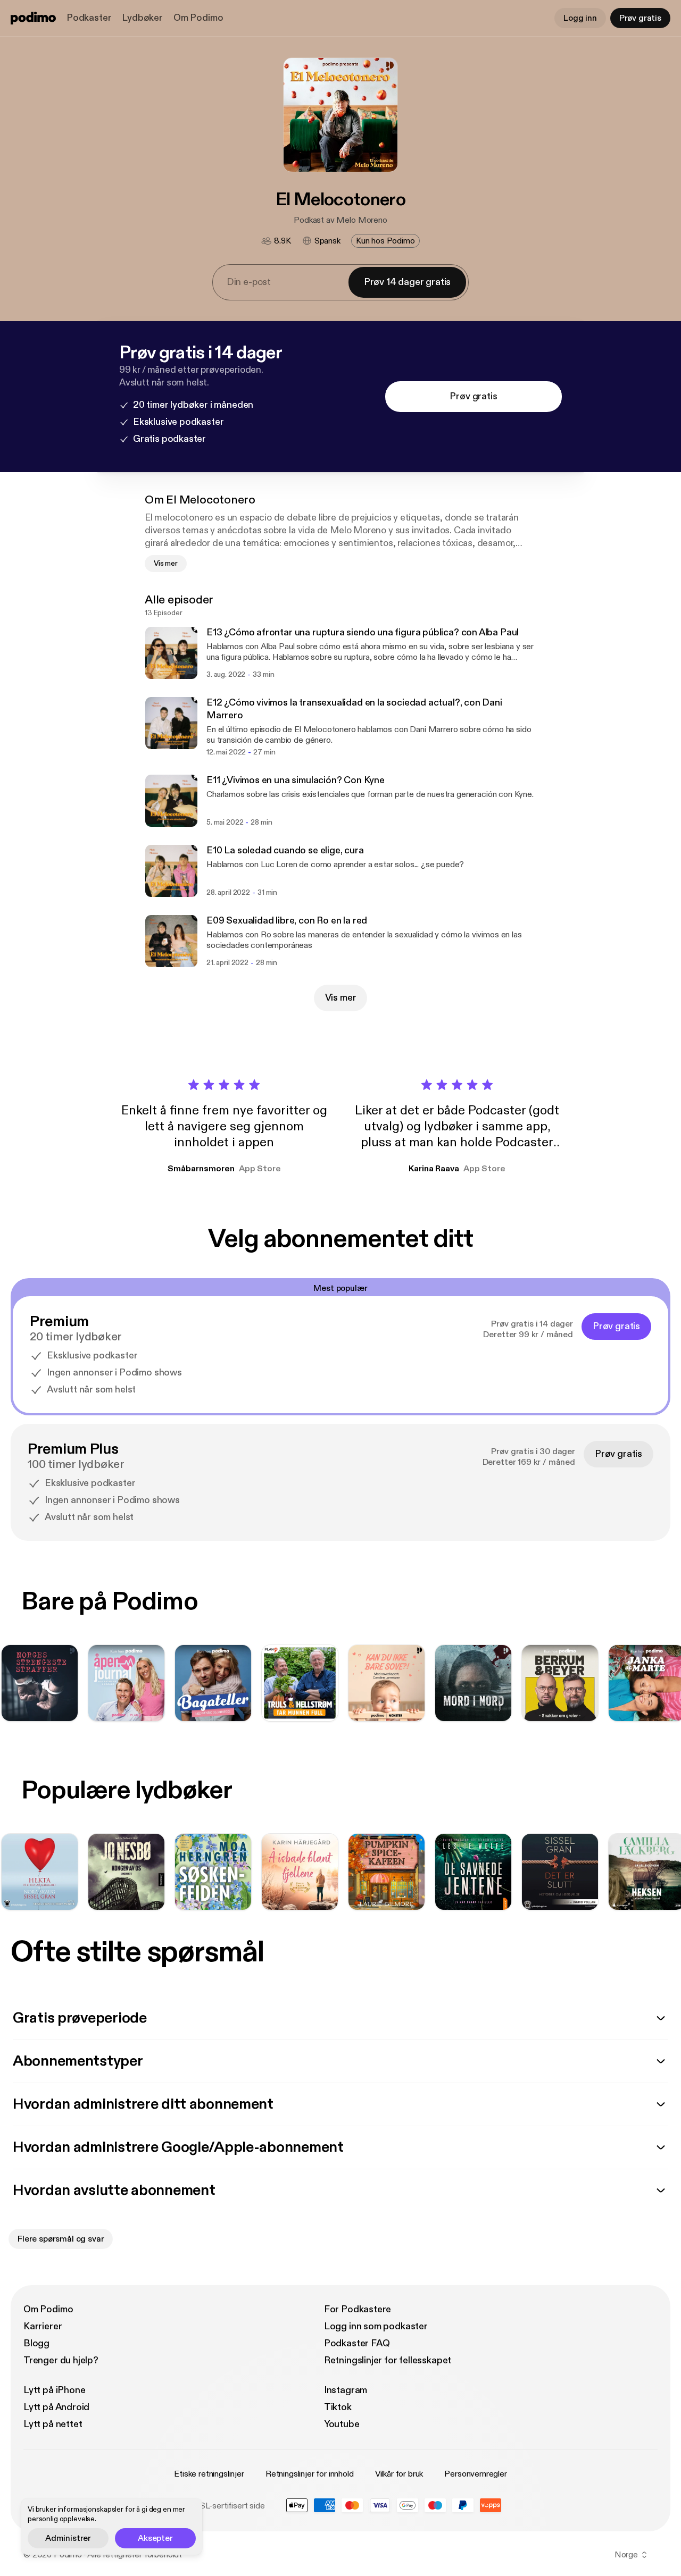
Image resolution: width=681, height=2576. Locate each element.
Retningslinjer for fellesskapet (388, 2360)
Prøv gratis (640, 18)
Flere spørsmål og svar (61, 2239)
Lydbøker (142, 18)
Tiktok (338, 2407)
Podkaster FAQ (357, 2343)
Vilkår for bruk (399, 2474)
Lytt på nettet (53, 2424)
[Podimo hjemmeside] (33, 18)
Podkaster (89, 18)
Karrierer (43, 2326)
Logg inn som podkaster (376, 2326)
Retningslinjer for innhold (310, 2474)
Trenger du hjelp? (61, 2360)
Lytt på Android (56, 2407)
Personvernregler (475, 2474)
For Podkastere (358, 2309)
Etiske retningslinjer (209, 2474)
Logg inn (580, 18)
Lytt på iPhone (54, 2390)
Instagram (346, 2390)
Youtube (342, 2424)
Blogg (36, 2343)
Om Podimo (198, 18)
